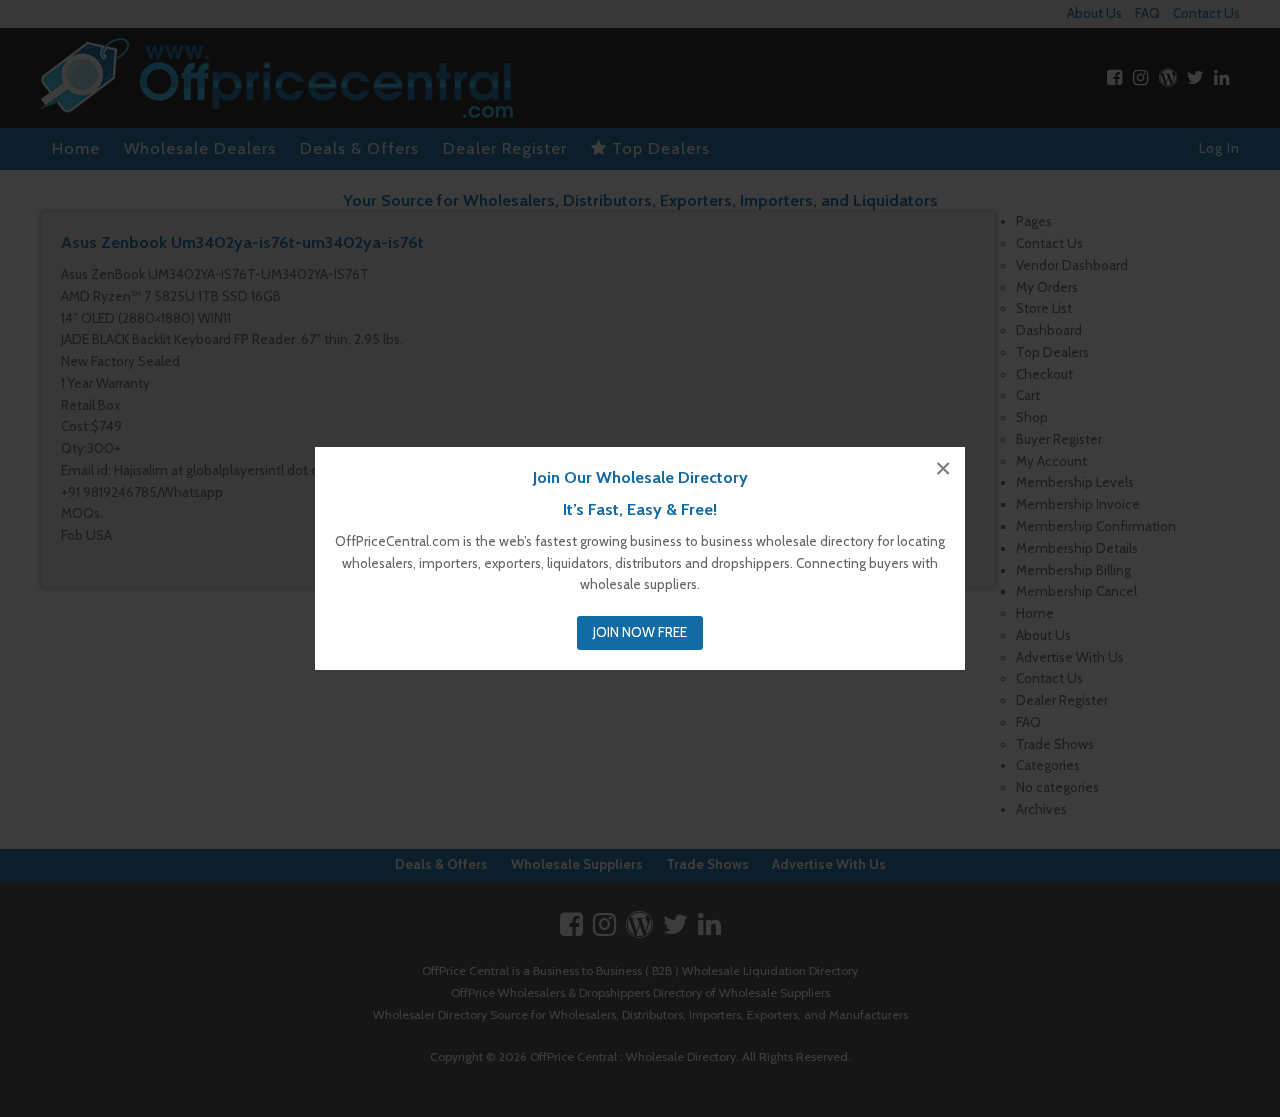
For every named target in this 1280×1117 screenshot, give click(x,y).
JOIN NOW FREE (640, 632)
